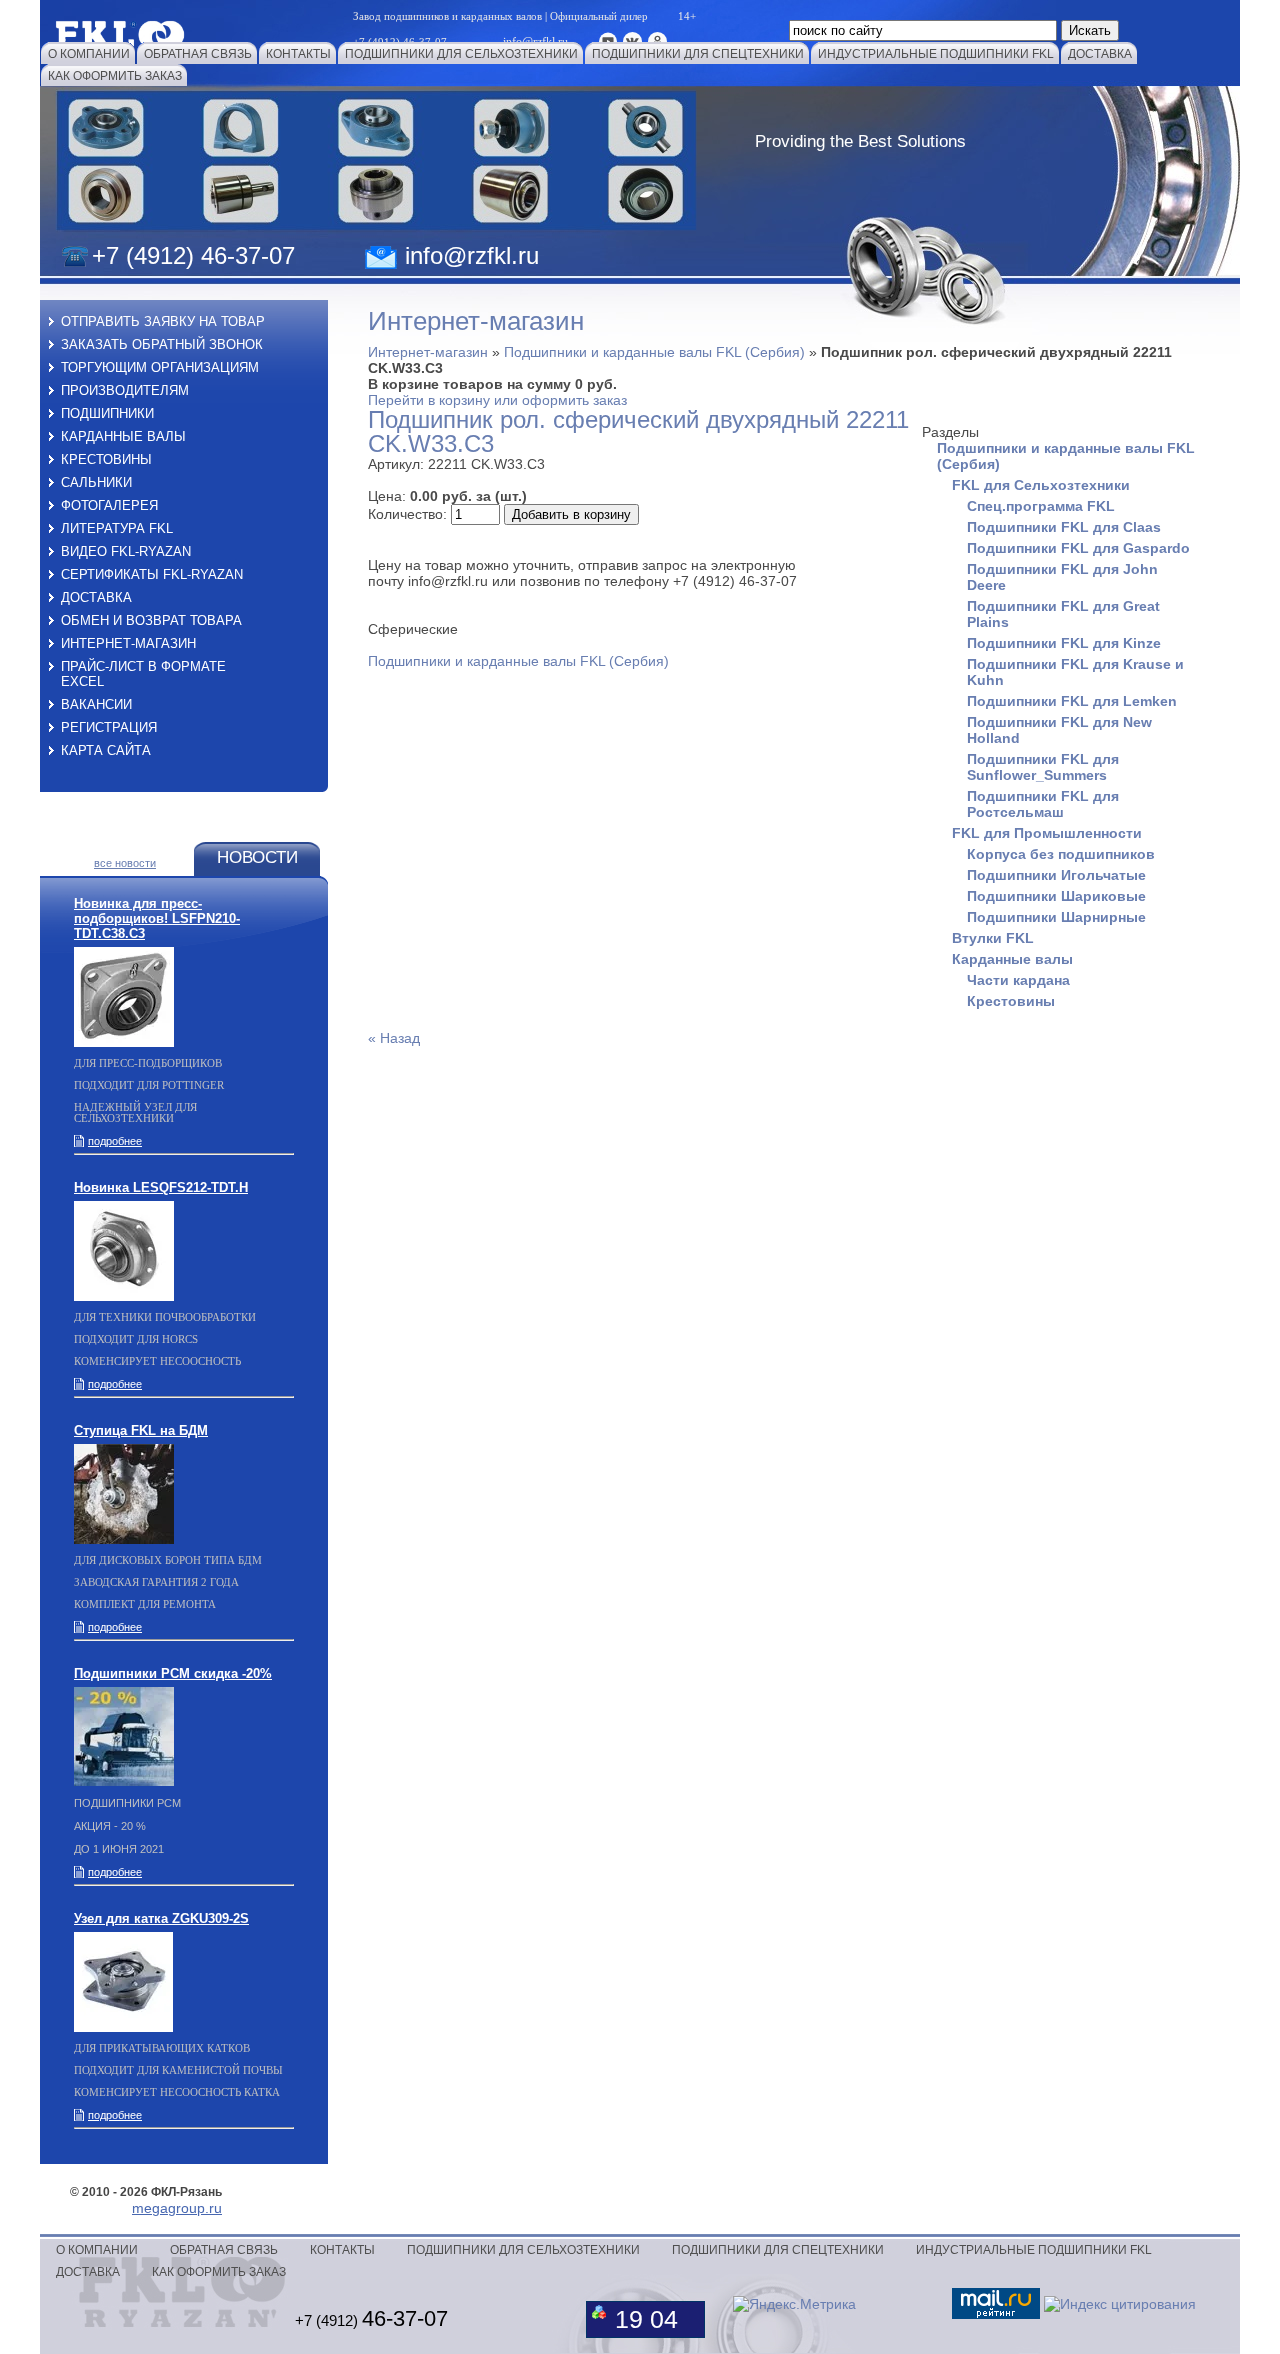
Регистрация (109, 727)
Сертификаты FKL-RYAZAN (152, 574)
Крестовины (106, 459)
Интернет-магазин (428, 352)
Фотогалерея (109, 505)
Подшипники (107, 413)
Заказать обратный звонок (162, 344)
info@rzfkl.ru (472, 255)
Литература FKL (117, 528)
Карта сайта (106, 750)
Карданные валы (123, 436)
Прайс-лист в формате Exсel (143, 674)
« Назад (394, 1038)
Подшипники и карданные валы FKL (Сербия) (654, 352)
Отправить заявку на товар (163, 321)
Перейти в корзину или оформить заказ (497, 400)
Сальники (96, 482)
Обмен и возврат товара (151, 620)
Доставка (96, 597)
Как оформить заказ (219, 2272)
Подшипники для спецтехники (778, 2250)
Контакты (342, 2250)
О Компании (97, 2250)
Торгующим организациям (160, 367)
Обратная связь (224, 2250)
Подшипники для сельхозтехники (523, 2250)
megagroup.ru (177, 2208)
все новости (125, 863)
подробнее (115, 1141)
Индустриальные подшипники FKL (1034, 2250)
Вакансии (96, 704)
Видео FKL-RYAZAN (126, 551)
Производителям (125, 390)
